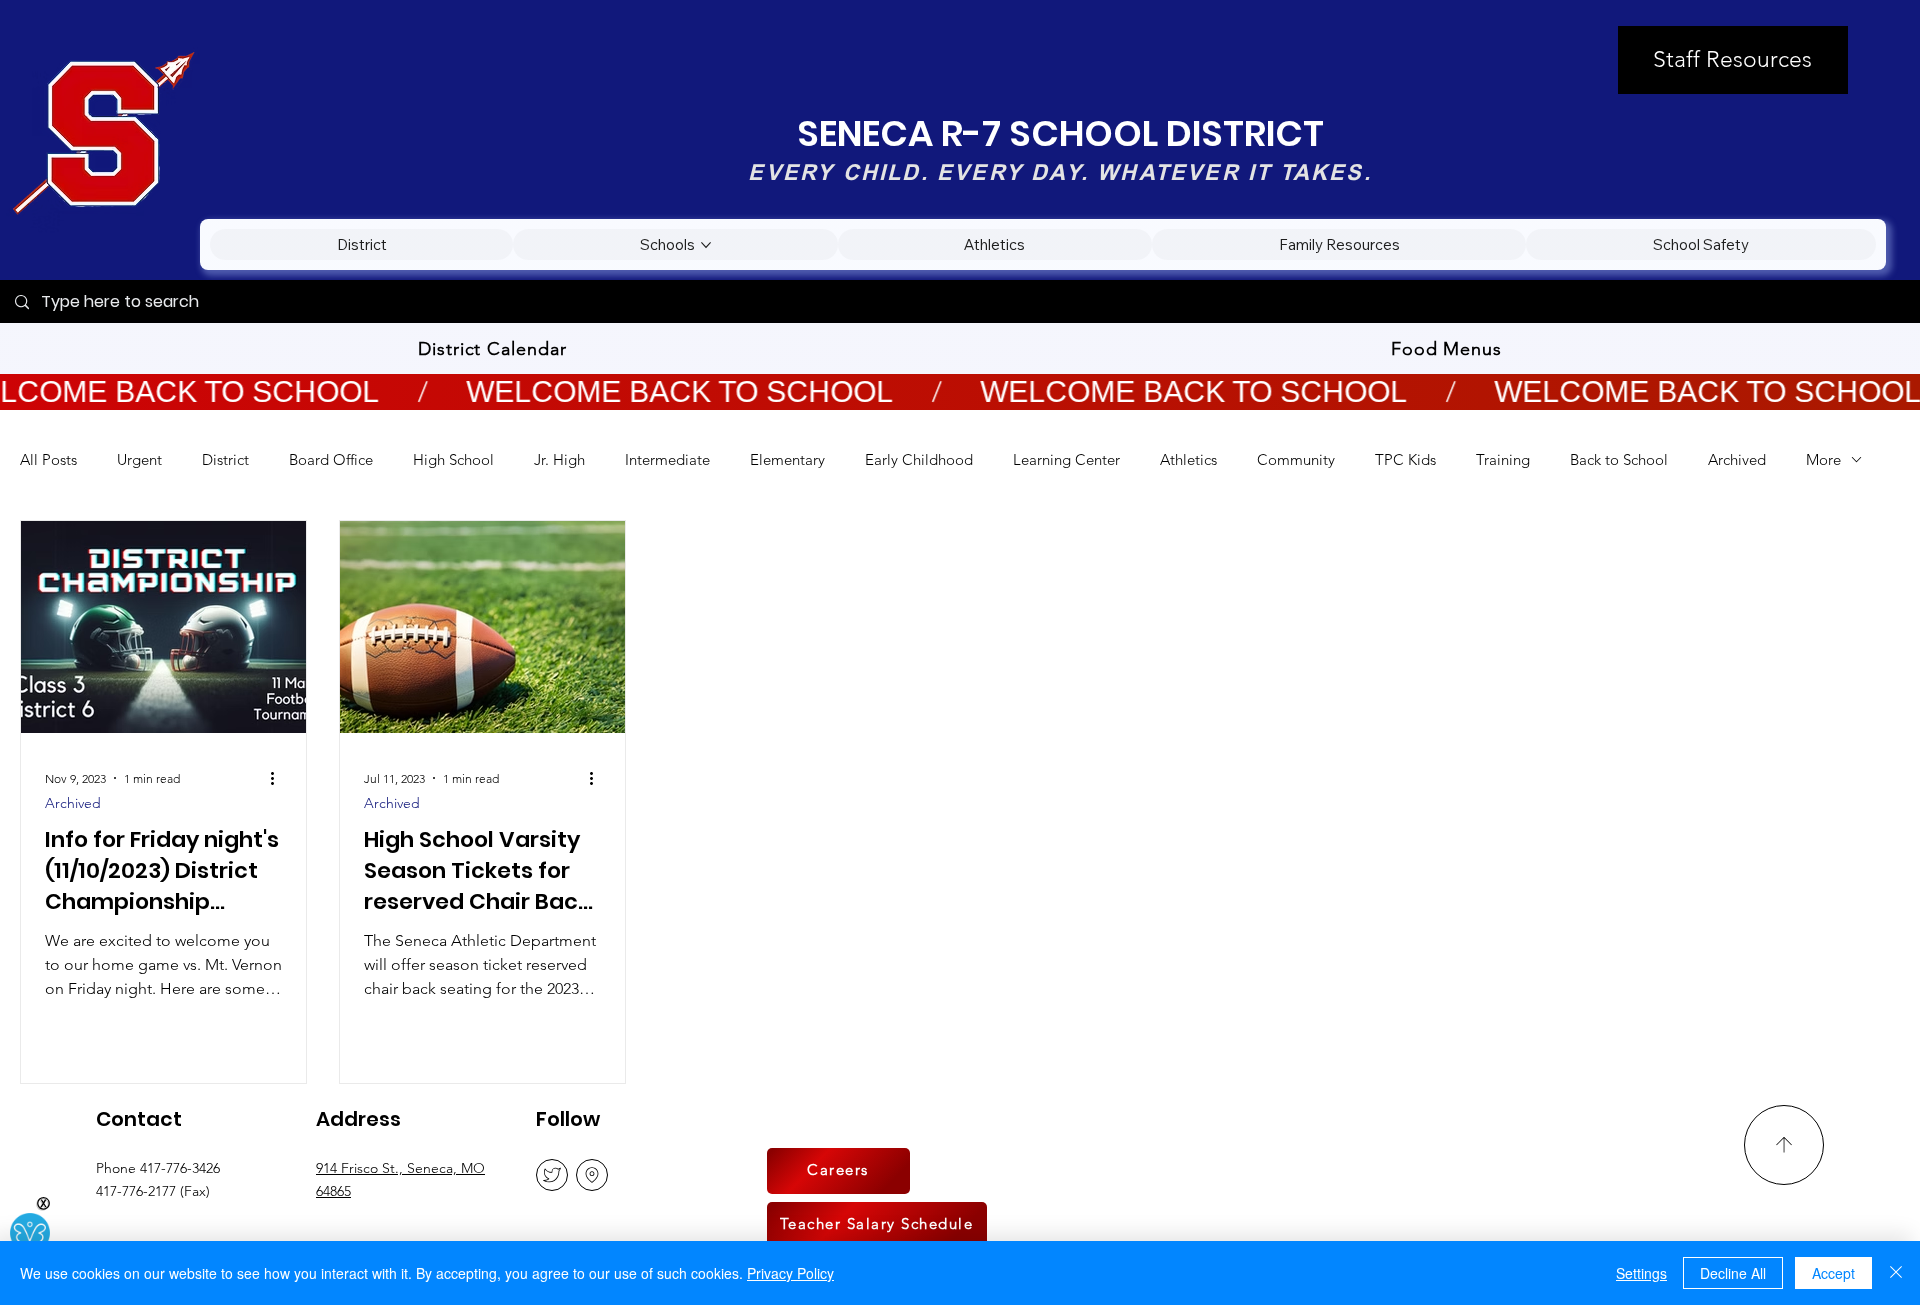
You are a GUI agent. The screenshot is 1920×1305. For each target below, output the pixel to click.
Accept (1833, 1273)
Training (1503, 459)
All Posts (48, 459)
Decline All (1733, 1273)
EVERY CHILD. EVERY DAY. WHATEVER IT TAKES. (1059, 172)
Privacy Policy (790, 1273)
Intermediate (667, 459)
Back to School (1619, 459)
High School (453, 459)
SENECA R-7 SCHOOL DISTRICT (1060, 133)
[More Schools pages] (706, 245)
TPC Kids (1405, 459)
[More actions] (279, 778)
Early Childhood (919, 459)
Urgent (139, 459)
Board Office (331, 459)
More (1823, 459)
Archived (1737, 459)
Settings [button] (1641, 1273)
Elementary (787, 459)
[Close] (1896, 1273)
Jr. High (559, 459)
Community (1296, 459)
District (225, 459)
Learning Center (1066, 459)
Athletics (1188, 459)
